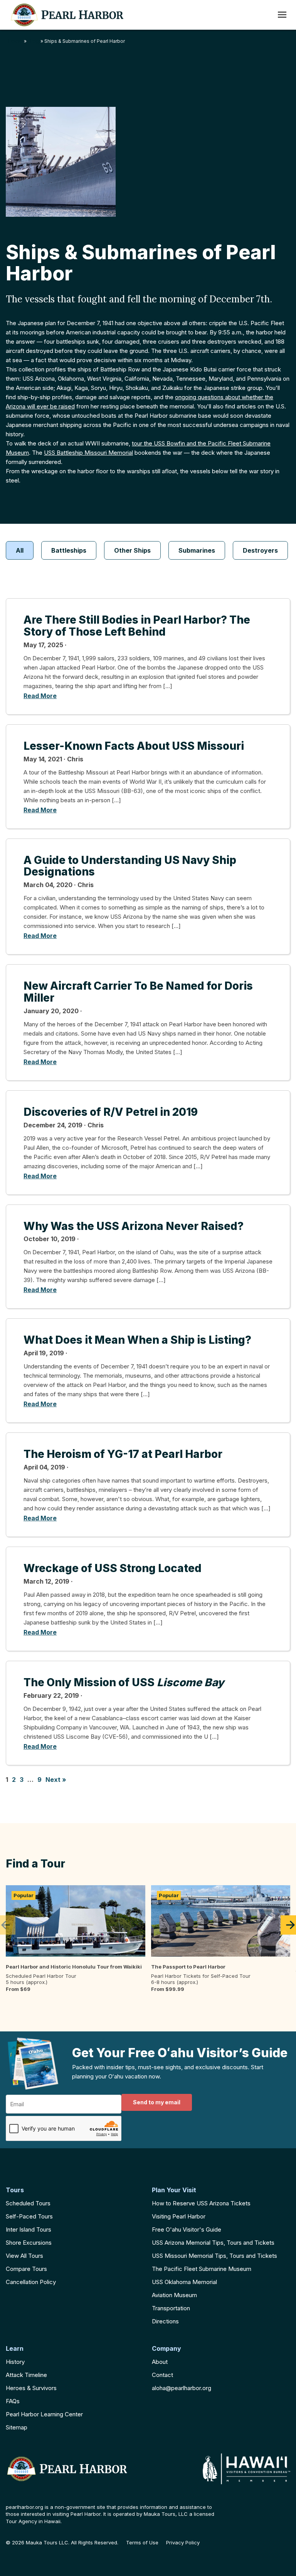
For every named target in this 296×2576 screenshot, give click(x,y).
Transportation (171, 2308)
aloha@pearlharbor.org (182, 2388)
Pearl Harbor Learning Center (44, 2414)
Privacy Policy (183, 2543)
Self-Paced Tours (29, 2216)
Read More (40, 696)
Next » (56, 1780)
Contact (162, 2375)
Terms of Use (142, 2543)
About (160, 2362)
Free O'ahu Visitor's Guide (187, 2229)
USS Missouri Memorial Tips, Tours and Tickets (214, 2256)
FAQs (13, 2401)
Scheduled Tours (28, 2203)
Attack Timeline (26, 2375)
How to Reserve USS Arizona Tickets (201, 2203)
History (15, 2362)
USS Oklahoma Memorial (184, 2282)
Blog (34, 41)
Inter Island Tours (29, 2229)
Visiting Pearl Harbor (179, 2216)
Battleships (69, 550)
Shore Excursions (29, 2243)
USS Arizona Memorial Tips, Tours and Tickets (213, 2243)
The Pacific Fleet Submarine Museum (202, 2269)
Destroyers (260, 550)
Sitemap (17, 2427)
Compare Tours (26, 2269)
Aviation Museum (174, 2295)
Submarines (197, 550)
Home (15, 41)
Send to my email (157, 2102)
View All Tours (24, 2256)
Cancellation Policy (31, 2282)
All (20, 550)
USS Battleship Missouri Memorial (88, 453)
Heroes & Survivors (31, 2388)
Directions (165, 2321)
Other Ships (132, 550)
